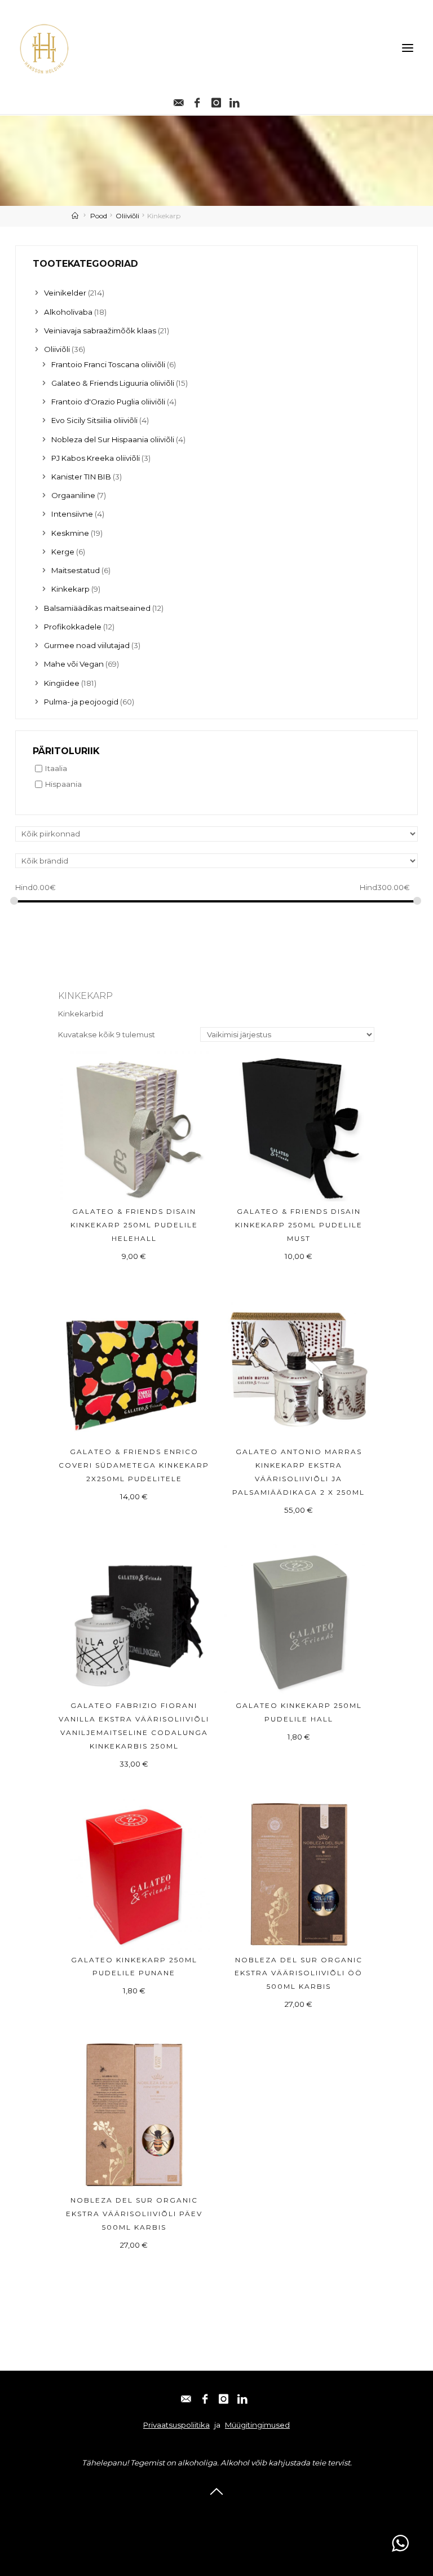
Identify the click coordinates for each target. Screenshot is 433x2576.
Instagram (234, 2512)
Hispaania (63, 784)
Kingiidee (62, 683)
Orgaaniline (73, 495)
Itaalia (56, 768)
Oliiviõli (127, 216)
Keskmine (70, 533)
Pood (99, 216)
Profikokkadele (73, 627)
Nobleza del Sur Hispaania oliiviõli (113, 439)
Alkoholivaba (68, 312)
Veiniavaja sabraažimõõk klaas (100, 331)
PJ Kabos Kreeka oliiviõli (96, 458)
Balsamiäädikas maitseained (97, 608)
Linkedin (279, 2512)
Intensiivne (72, 514)
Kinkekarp (70, 589)
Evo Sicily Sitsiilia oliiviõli (94, 420)
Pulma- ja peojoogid (81, 702)
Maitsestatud (76, 570)
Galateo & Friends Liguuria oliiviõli (113, 383)
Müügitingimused (257, 2425)
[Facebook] (197, 100)
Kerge (63, 552)
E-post (150, 2512)
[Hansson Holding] (44, 48)
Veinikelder (65, 293)
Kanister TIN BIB (81, 477)
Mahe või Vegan (74, 664)
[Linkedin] (235, 100)
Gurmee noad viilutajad (87, 645)
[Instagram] (216, 100)
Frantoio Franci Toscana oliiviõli (108, 364)
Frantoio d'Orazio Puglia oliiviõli (108, 402)
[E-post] (178, 100)
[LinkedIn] (242, 2397)
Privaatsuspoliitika (176, 2425)
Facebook (189, 2512)
